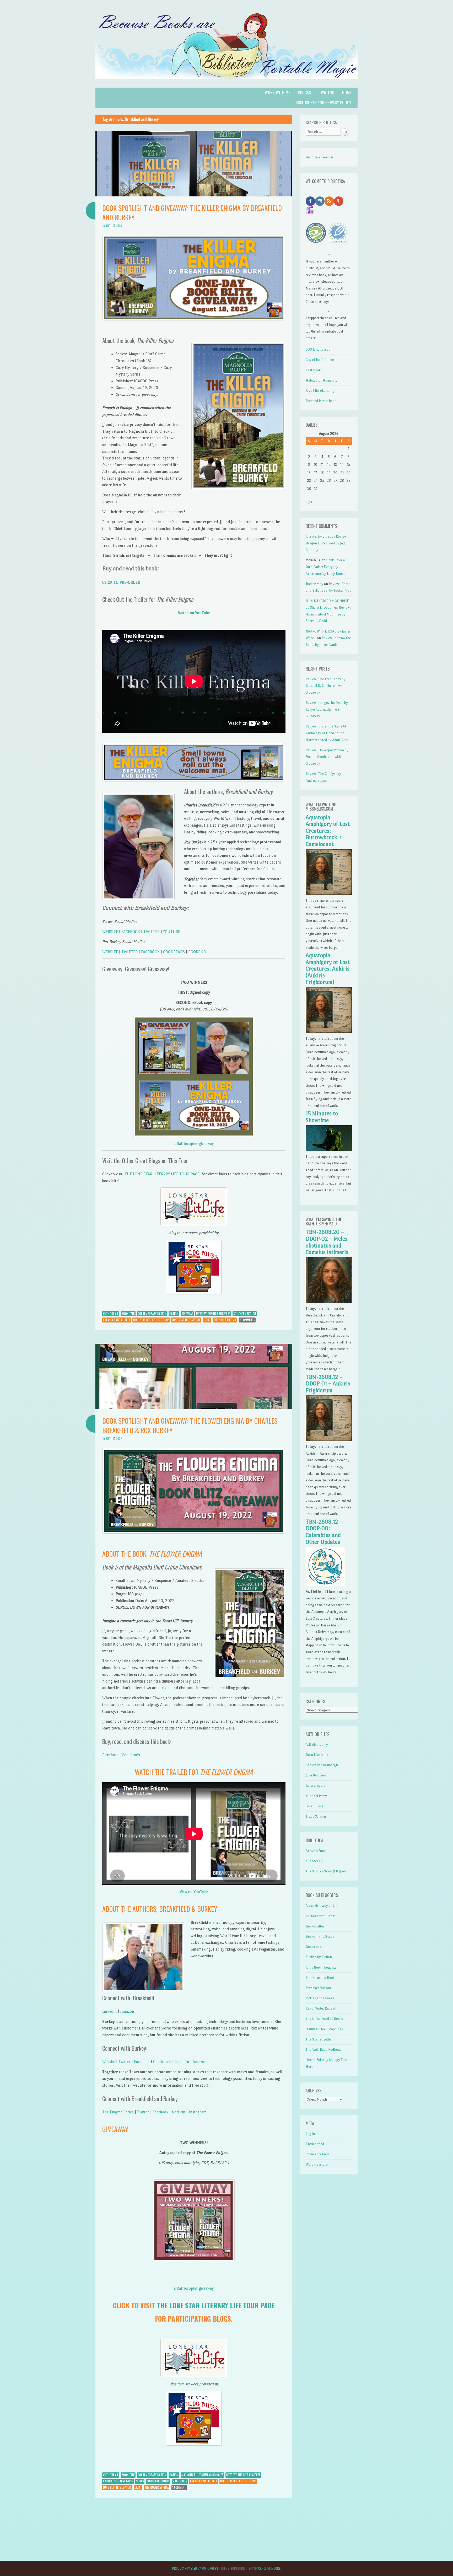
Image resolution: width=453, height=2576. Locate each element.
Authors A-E (111, 1314)
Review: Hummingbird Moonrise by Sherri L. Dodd (328, 614)
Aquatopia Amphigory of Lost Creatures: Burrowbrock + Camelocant (328, 831)
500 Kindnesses (318, 349)
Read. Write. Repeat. (321, 2008)
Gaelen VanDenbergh (322, 1765)
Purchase (110, 1755)
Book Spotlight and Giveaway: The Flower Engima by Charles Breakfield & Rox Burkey (190, 1425)
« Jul (309, 502)
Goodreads (131, 1755)
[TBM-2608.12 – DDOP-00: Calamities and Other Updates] (325, 1585)
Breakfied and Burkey (117, 1320)
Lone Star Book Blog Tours (151, 1320)
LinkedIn (110, 2011)
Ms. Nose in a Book (320, 1978)
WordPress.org (317, 2164)
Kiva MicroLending (320, 391)
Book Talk (128, 1314)
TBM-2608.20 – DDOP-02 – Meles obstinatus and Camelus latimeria (327, 1242)
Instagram (198, 2112)
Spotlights (180, 2481)
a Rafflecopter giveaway (194, 1144)
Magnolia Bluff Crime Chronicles (202, 2475)
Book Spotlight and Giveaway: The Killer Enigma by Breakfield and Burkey (192, 213)
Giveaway (187, 1314)
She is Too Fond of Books (324, 2019)
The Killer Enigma (225, 1320)
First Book (313, 370)
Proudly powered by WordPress (195, 2568)
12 (329, 465)
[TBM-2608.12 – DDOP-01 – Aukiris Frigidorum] (329, 1440)
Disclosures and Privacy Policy (323, 103)
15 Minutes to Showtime (322, 1117)
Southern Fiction (245, 1314)
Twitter (125, 2062)
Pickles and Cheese (320, 1998)
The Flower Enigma (157, 2487)
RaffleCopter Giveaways (118, 2481)
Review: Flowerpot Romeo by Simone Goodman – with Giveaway (327, 757)
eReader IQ (314, 1861)
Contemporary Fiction (152, 1314)
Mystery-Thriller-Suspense (213, 1314)
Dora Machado (317, 1755)
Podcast (305, 93)
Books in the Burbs (320, 1937)
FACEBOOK (131, 932)
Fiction (174, 1314)
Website (109, 2062)
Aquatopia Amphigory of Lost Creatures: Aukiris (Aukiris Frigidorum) (328, 969)
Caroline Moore (269, 2568)
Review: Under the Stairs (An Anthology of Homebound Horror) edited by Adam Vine (327, 733)
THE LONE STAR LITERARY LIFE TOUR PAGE (162, 1174)
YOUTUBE (172, 932)
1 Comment (179, 2487)
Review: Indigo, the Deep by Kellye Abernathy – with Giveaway (327, 709)
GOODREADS (174, 952)
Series (140, 2481)
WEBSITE (110, 932)
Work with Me (277, 93)
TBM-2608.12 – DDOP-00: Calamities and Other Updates (324, 1532)
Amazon (127, 2011)
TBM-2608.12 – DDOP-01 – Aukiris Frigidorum (328, 1384)
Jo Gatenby (314, 536)
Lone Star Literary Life (186, 1320)
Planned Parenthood (321, 401)
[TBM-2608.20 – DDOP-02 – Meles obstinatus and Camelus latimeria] (329, 1302)
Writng (328, 93)
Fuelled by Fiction (319, 1957)
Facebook (142, 2062)
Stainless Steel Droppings (324, 2029)
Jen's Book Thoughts (321, 1967)
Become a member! (320, 157)
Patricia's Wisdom (319, 1988)
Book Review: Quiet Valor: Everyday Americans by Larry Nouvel (326, 567)
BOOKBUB (197, 952)
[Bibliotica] (226, 84)
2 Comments (247, 1320)
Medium (179, 2112)
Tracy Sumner (316, 1816)
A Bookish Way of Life (322, 1906)
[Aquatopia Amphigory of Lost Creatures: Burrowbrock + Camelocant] (329, 894)
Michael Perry (316, 1796)
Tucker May (314, 584)
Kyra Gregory (316, 1785)
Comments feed (317, 2154)
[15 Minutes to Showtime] (329, 1150)
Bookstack (313, 1947)
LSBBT (207, 1320)
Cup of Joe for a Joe (320, 360)
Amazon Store (316, 1851)
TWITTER (152, 932)
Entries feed (315, 2144)
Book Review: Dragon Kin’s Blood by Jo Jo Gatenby (327, 543)
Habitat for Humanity (322, 380)
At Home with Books (321, 1916)
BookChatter (315, 1926)
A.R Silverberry (317, 1745)
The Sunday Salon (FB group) (327, 1871)
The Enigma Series (118, 2112)
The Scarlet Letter (319, 2039)
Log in (310, 2134)
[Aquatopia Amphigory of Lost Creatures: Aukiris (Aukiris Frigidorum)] (329, 1032)
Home (347, 93)
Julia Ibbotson (316, 1775)
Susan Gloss (314, 1806)
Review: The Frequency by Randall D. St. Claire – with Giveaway (326, 686)
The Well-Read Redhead (324, 2050)
